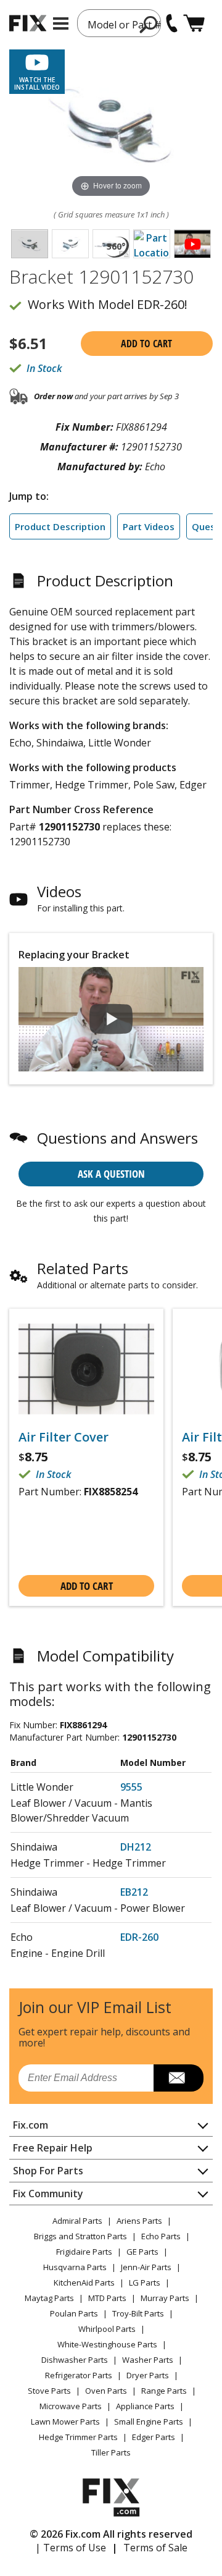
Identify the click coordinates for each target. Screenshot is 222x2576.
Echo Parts (161, 2236)
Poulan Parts (74, 2313)
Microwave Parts (71, 2406)
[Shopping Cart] (194, 23)
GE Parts (142, 2252)
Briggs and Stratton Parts (80, 2236)
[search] (149, 24)
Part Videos (149, 526)
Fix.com (31, 2125)
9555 (131, 1787)
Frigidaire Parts (84, 2252)
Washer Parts (148, 2360)
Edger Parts (154, 2437)
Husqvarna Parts (75, 2267)
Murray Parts (165, 2298)
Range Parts (164, 2391)
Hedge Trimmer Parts (78, 2437)
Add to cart (146, 344)
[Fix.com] (28, 23)
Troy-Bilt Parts (138, 2313)
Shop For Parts (48, 2171)
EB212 (134, 1892)
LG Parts (145, 2283)
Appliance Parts (145, 2406)
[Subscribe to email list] (179, 2078)
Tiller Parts (111, 2452)
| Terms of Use (71, 2548)
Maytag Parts (49, 2298)
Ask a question (111, 1174)
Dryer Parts (148, 2375)
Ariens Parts (139, 2221)
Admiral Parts (77, 2221)
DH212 (136, 1847)
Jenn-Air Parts (146, 2267)
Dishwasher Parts (75, 2360)
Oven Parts (106, 2391)
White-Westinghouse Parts (107, 2344)
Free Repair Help (53, 2148)
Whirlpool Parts (107, 2329)
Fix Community (48, 2194)
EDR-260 (139, 1937)
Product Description (60, 526)
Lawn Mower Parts (65, 2422)
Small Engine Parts (149, 2422)
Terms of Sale (155, 2548)
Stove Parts (49, 2391)
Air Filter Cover (64, 1437)
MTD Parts (107, 2298)
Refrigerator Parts (79, 2375)
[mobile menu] (61, 23)
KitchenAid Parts (84, 2283)
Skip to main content (111, 11)
